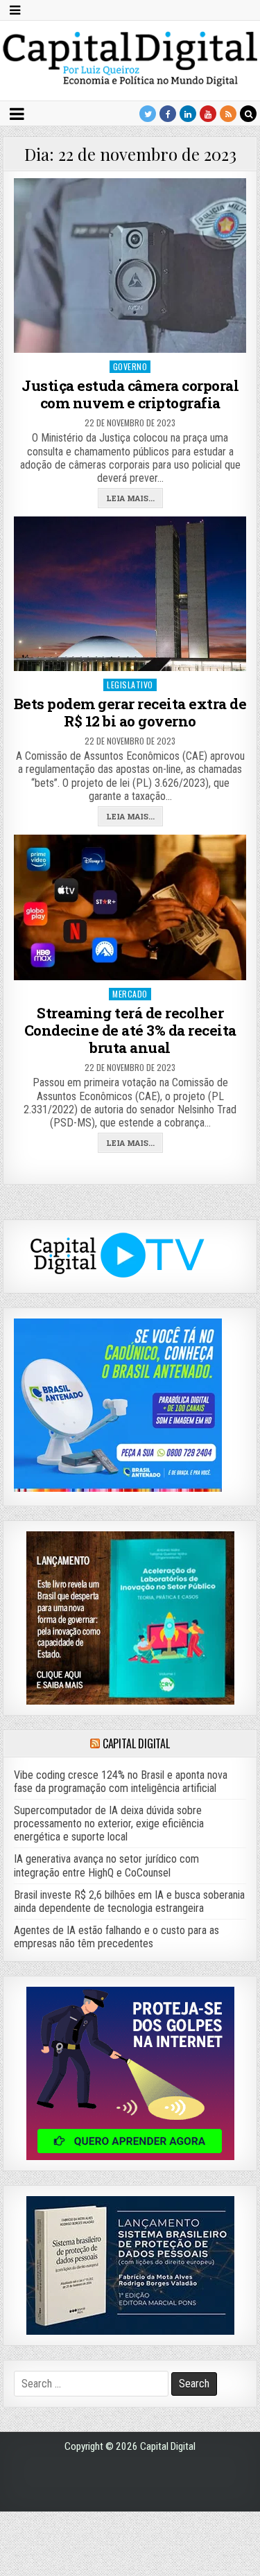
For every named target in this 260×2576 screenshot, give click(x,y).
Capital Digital (136, 1743)
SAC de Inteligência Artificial (225, 2573)
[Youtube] (208, 114)
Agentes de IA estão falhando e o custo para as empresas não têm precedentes (116, 1937)
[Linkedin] (188, 114)
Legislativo (130, 685)
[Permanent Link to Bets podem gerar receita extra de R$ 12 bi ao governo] (130, 593)
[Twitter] (148, 114)
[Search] (248, 114)
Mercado (130, 994)
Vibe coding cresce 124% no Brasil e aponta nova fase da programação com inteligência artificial (121, 1782)
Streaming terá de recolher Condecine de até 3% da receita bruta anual (130, 1030)
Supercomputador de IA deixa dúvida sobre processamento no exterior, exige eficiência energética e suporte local (109, 1824)
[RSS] (228, 114)
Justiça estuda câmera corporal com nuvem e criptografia (130, 394)
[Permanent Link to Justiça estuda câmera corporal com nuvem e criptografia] (130, 266)
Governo (130, 366)
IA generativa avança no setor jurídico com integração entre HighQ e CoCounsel (106, 1865)
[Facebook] (168, 114)
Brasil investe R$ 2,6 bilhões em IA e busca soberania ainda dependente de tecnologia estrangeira (129, 1901)
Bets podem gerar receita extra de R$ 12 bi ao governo (130, 712)
